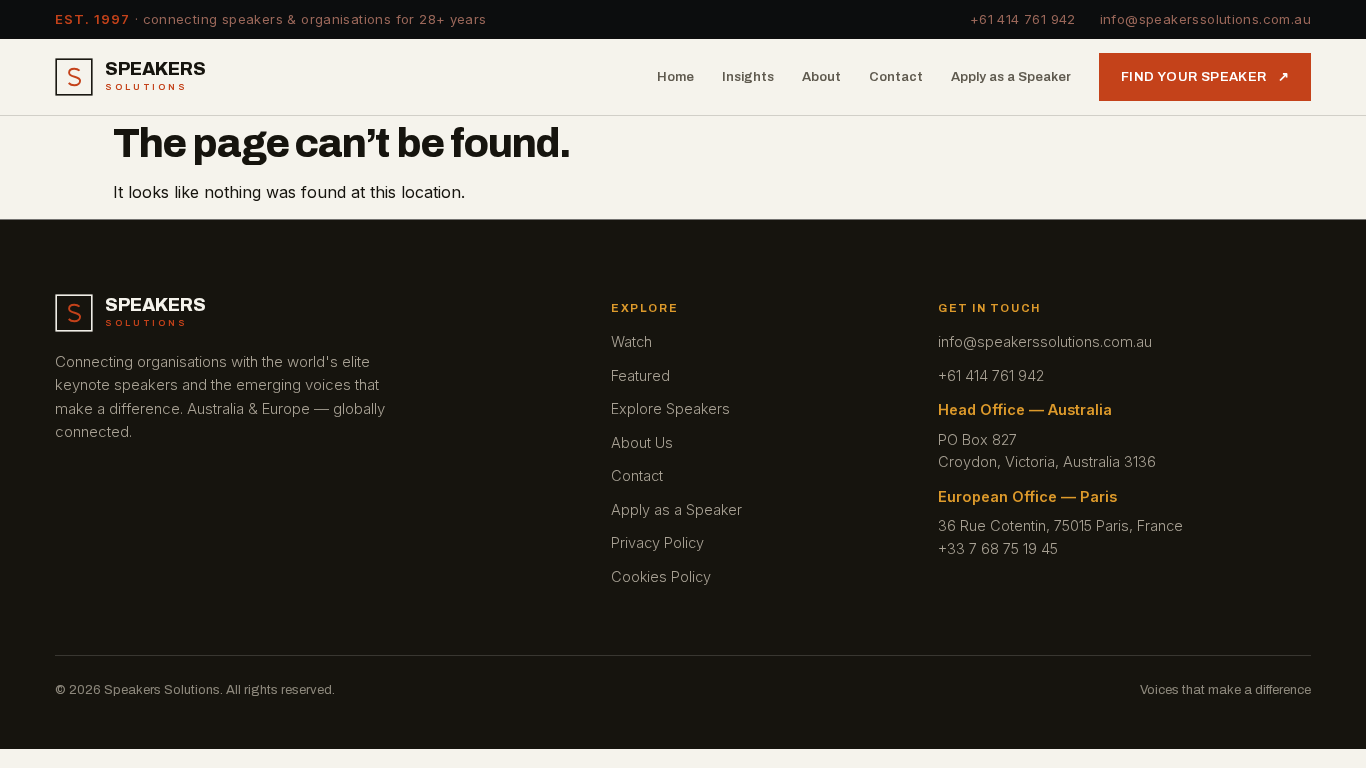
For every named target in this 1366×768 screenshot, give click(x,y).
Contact (896, 77)
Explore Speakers (670, 408)
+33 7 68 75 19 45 (998, 548)
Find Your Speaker (1205, 77)
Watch (631, 341)
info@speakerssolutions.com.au (1205, 19)
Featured (640, 375)
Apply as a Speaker (1011, 77)
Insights (748, 77)
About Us (642, 442)
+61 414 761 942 (1023, 19)
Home (675, 77)
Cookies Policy (661, 576)
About (821, 77)
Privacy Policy (657, 542)
